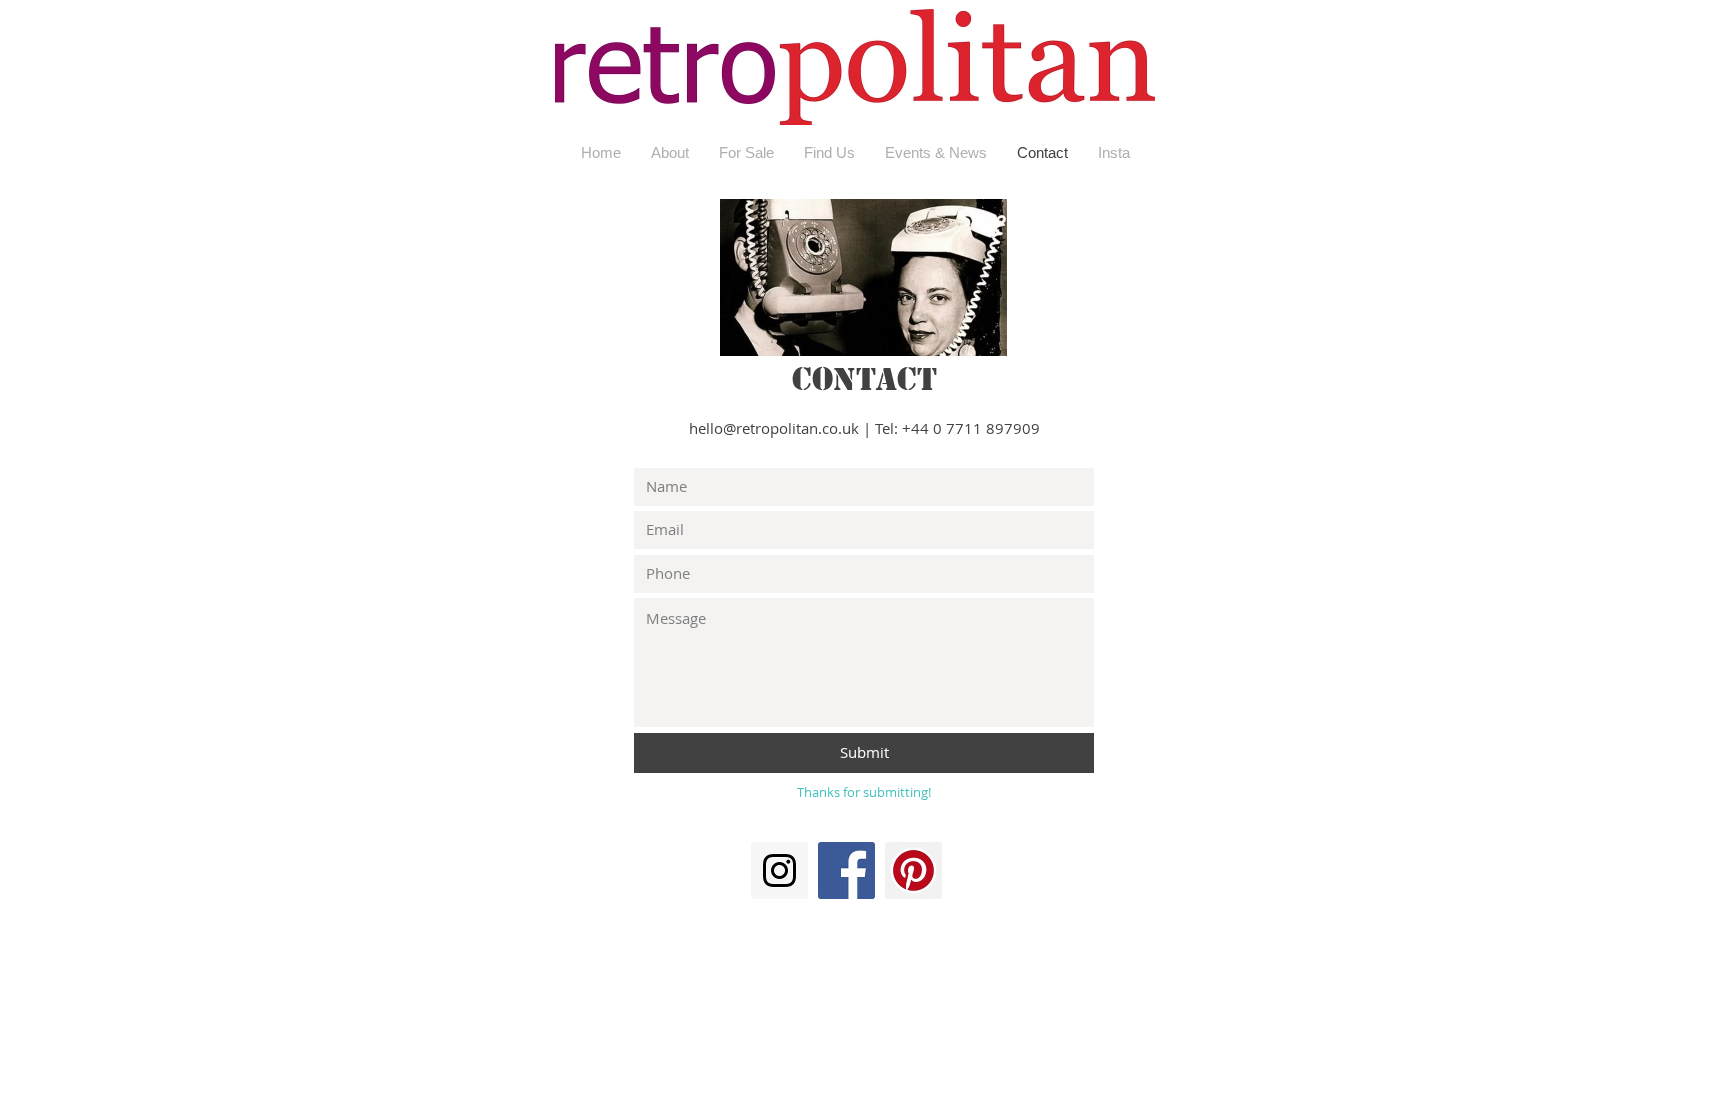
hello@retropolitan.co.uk (774, 428)
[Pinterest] (913, 870)
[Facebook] (846, 870)
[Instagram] (779, 870)
